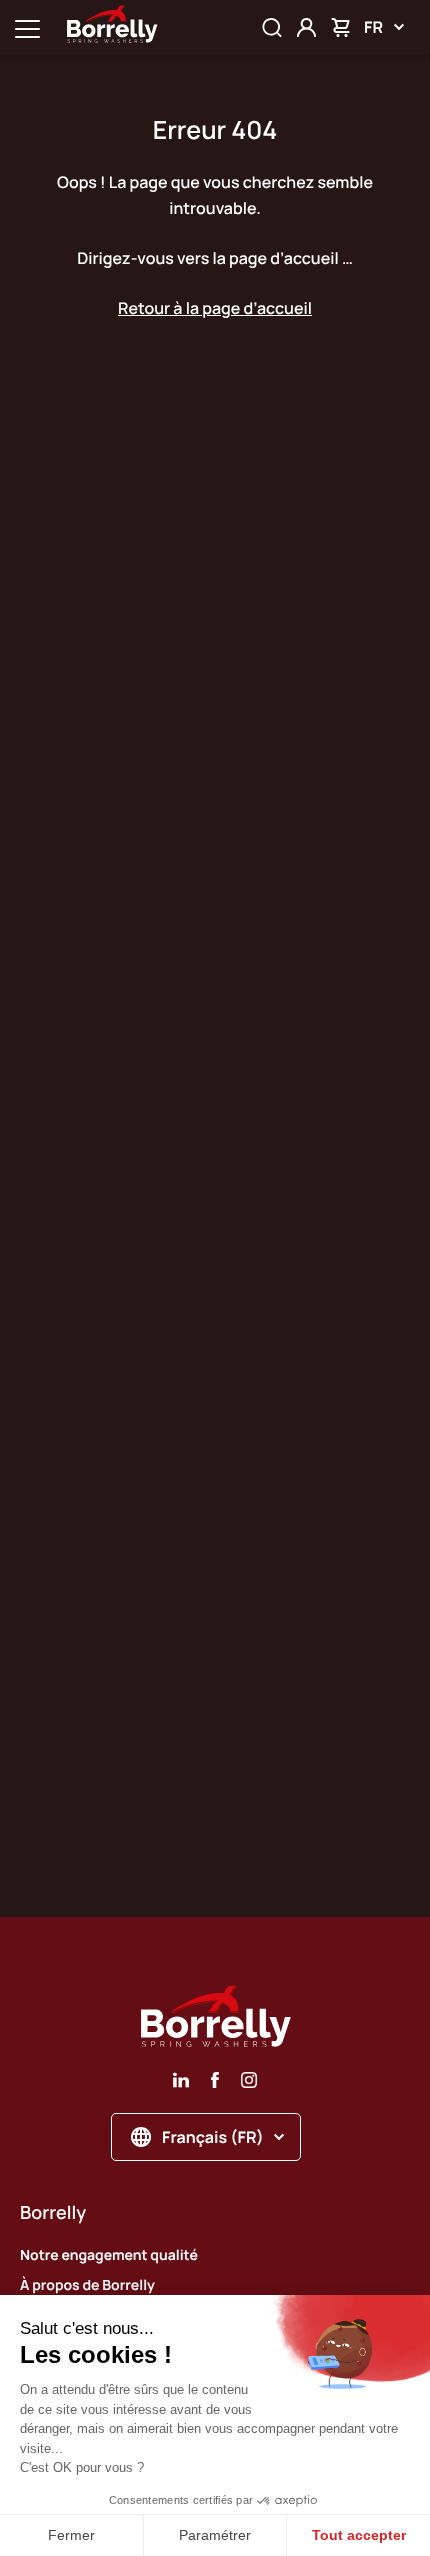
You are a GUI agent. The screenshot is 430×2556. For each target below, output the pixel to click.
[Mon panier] (340, 27)
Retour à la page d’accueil (215, 308)
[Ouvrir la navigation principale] (27, 27)
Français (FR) (213, 2137)
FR (373, 27)
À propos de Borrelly (87, 2285)
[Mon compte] (306, 27)
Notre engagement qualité (109, 2255)
